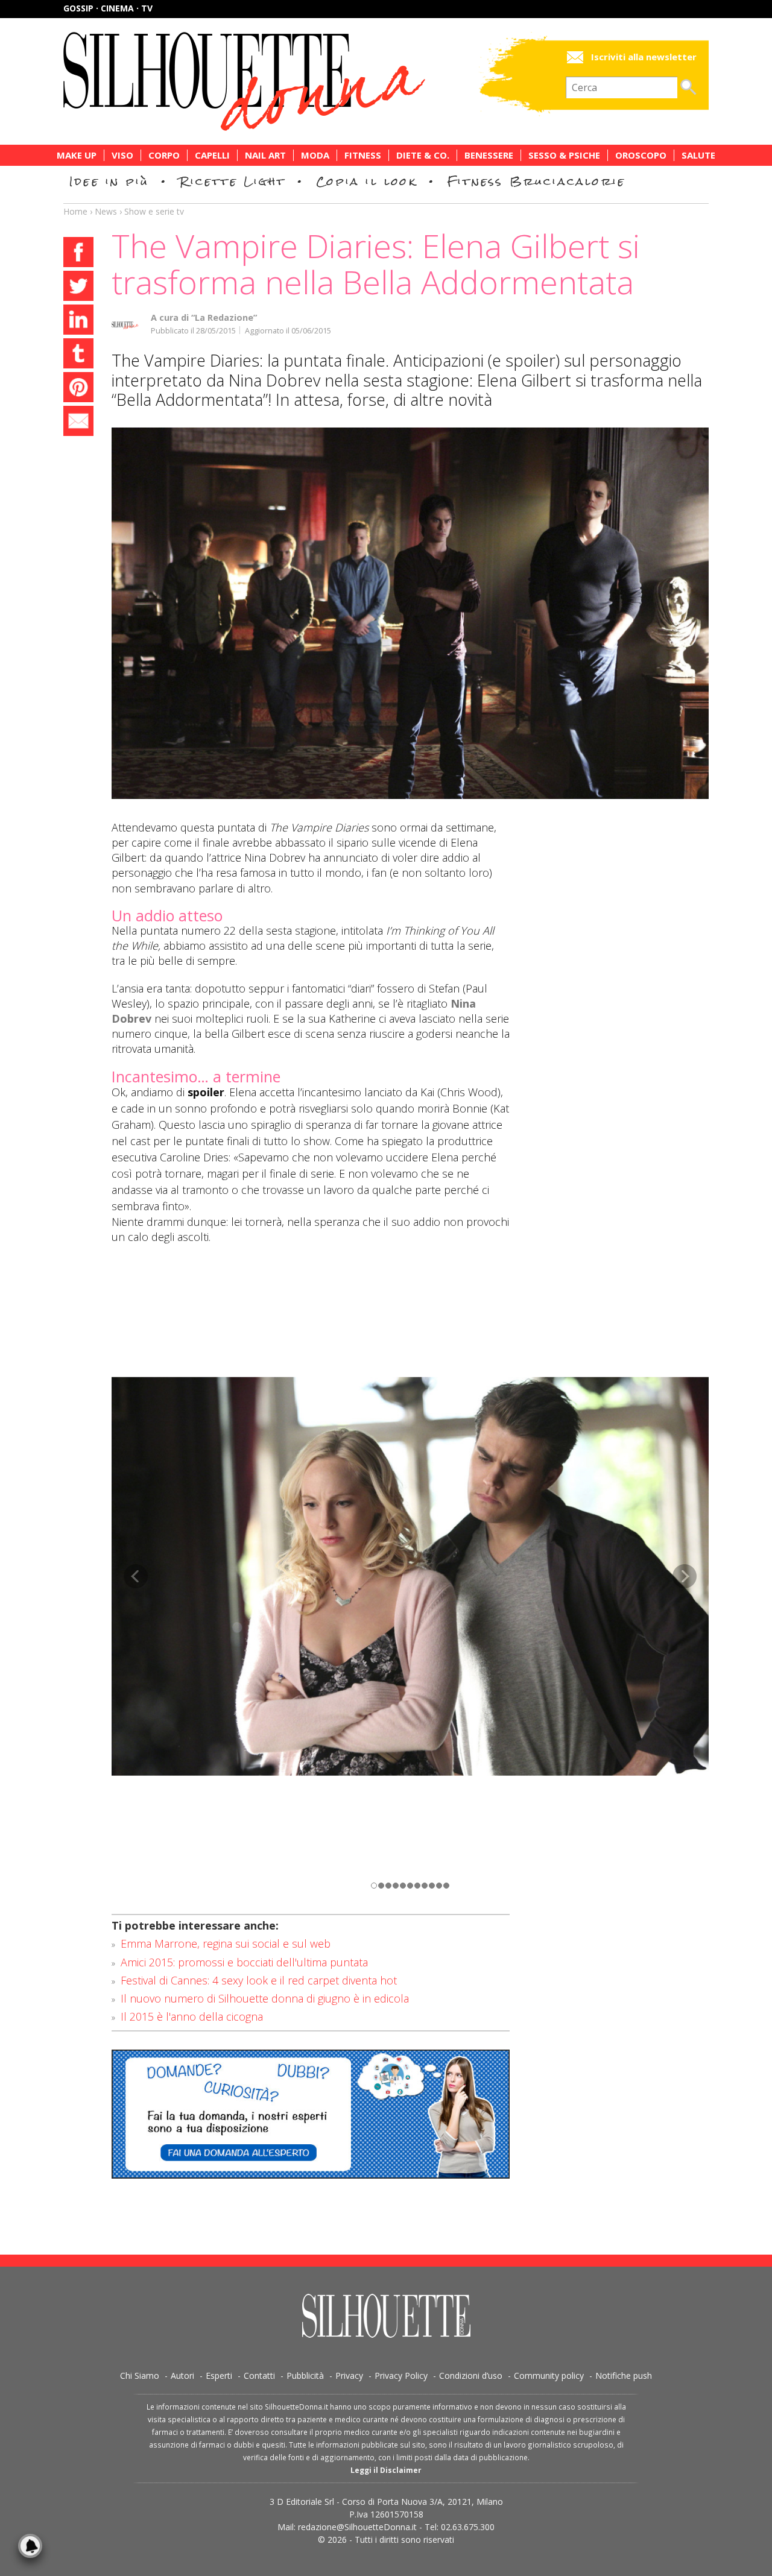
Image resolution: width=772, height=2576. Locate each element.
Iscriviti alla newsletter (644, 57)
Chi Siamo (140, 2376)
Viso (122, 155)
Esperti (219, 2376)
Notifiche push (624, 2376)
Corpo (164, 155)
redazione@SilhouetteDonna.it (357, 2527)
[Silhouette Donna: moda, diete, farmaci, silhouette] (296, 81)
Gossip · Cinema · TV (108, 8)
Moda (315, 155)
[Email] (78, 423)
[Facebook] (78, 254)
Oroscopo (641, 155)
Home (75, 211)
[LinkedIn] (78, 321)
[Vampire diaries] (410, 613)
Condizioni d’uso (471, 2376)
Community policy (549, 2376)
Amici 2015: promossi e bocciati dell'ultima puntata (244, 1962)
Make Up (77, 155)
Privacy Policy (401, 2376)
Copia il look (366, 181)
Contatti (259, 2376)
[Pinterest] (78, 389)
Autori (182, 2376)
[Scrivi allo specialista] (311, 2114)
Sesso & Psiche (564, 155)
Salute (698, 155)
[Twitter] (78, 288)
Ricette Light (233, 181)
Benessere (489, 155)
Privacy (349, 2376)
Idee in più (109, 181)
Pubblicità (305, 2376)
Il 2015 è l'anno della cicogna (192, 2016)
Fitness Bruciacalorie (536, 181)
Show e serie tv (154, 211)
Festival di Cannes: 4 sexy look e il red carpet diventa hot (259, 1980)
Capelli (212, 155)
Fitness (363, 155)
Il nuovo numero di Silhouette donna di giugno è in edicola (265, 1998)
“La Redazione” (224, 317)
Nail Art (265, 155)
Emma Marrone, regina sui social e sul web (226, 1943)
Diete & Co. (423, 155)
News (106, 211)
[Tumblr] (78, 355)
